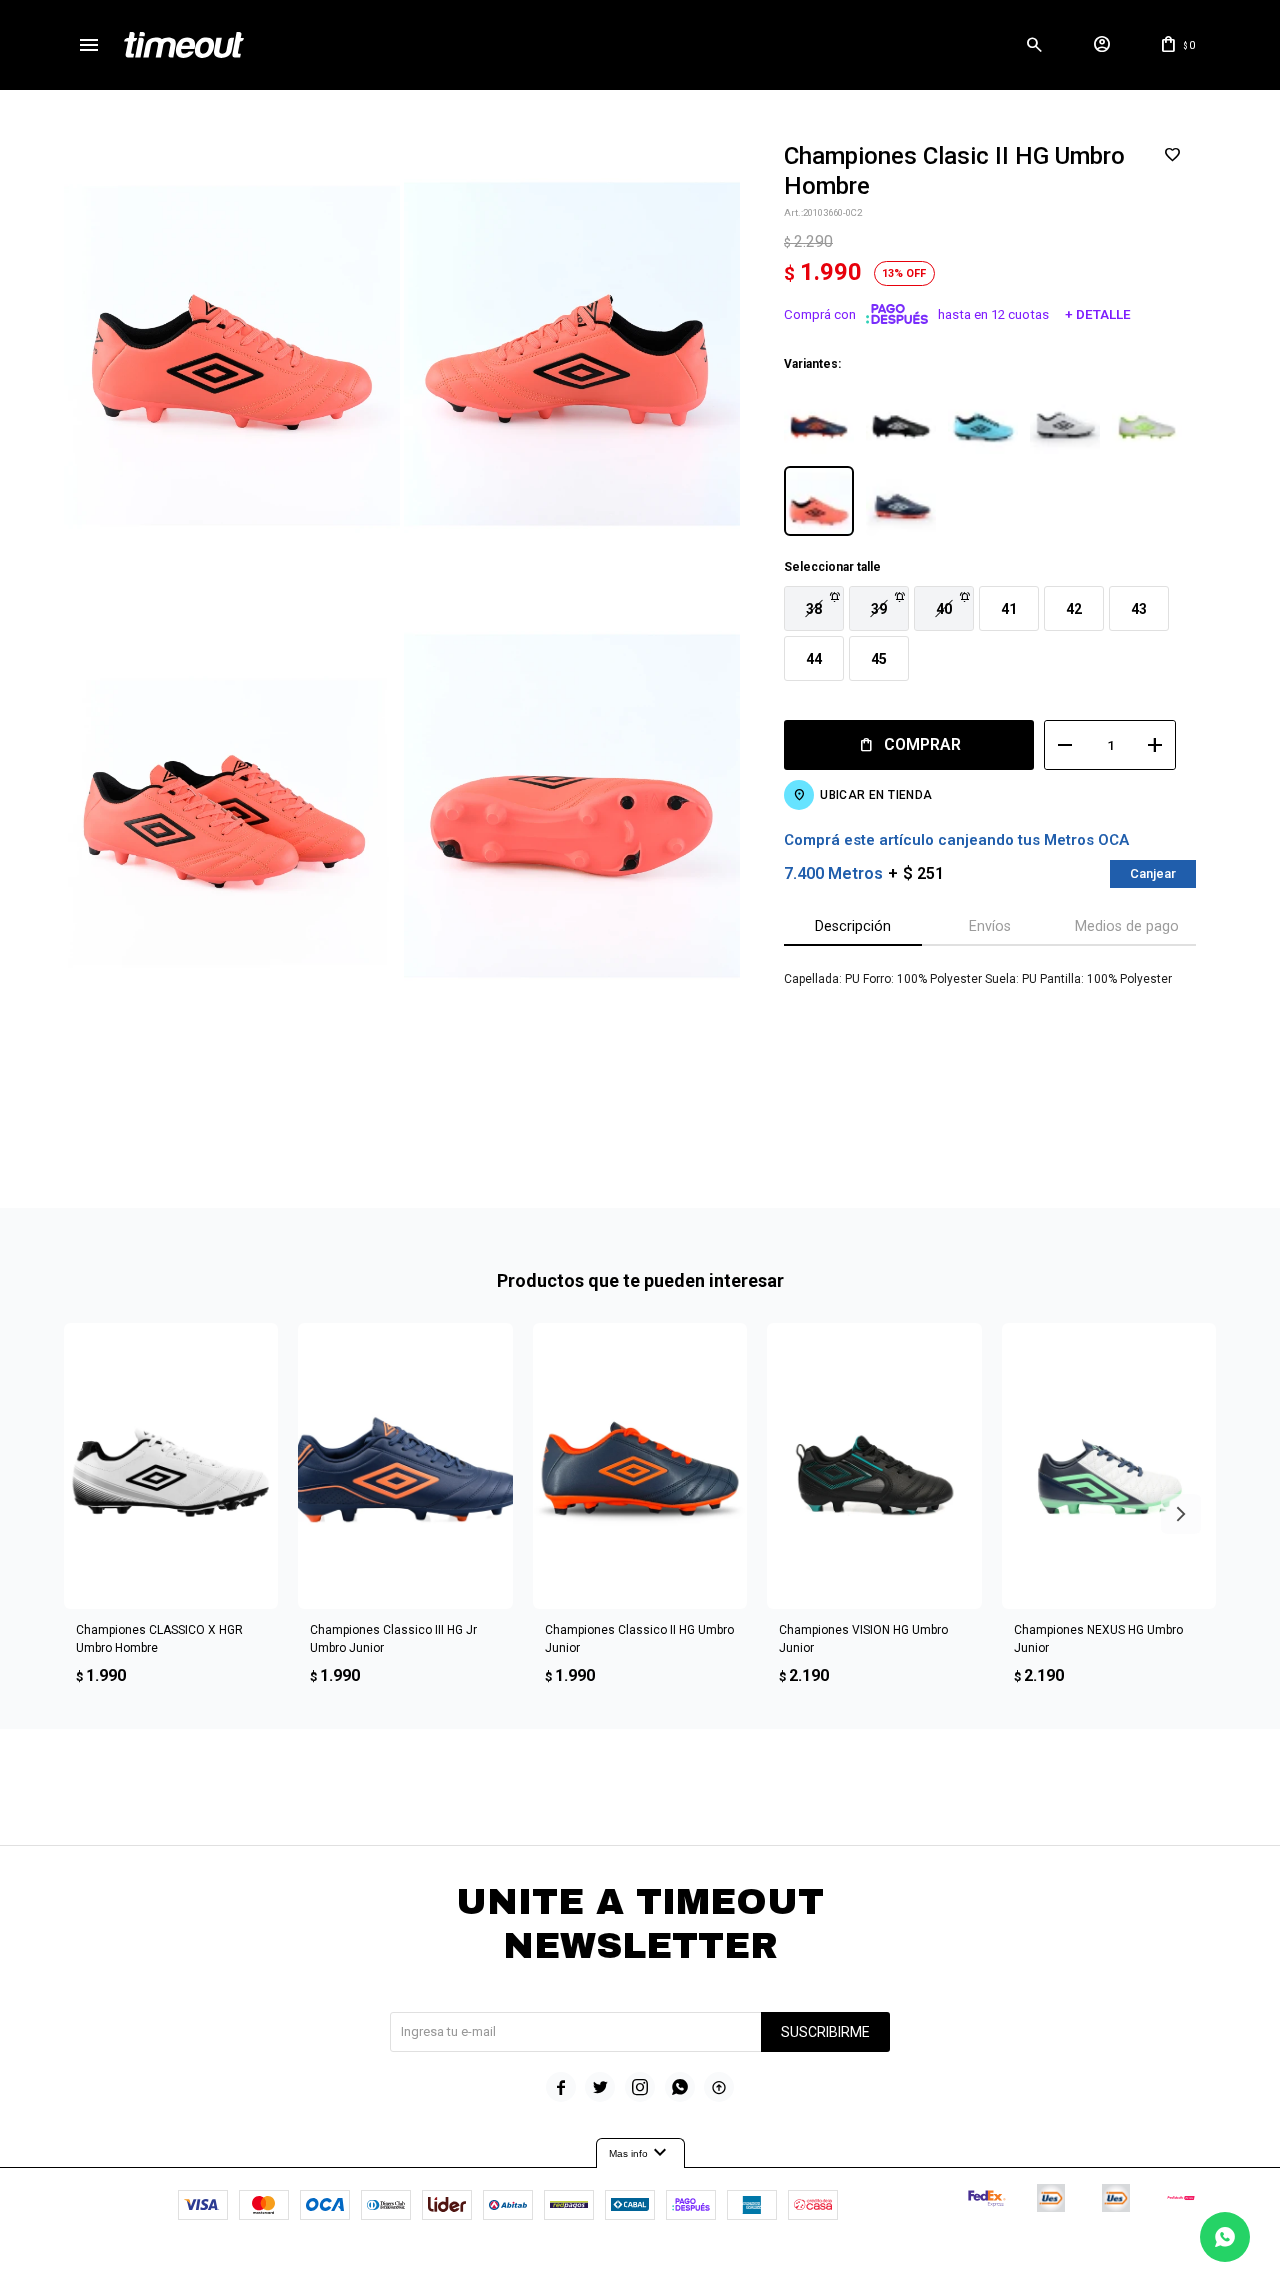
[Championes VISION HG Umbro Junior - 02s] (874, 1466)
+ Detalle (1098, 314)
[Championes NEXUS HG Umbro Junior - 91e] (1109, 1466)
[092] (1065, 419)
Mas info (640, 2153)
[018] (819, 419)
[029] (901, 419)
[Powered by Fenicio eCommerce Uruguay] (723, 2267)
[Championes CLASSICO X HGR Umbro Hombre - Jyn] (171, 1466)
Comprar (922, 744)
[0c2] (819, 501)
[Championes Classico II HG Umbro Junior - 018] (640, 1466)
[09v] (1147, 419)
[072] (983, 419)
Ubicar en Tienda (876, 795)
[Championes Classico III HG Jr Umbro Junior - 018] (405, 1466)
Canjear (1153, 873)
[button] (1034, 45)
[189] (901, 501)
